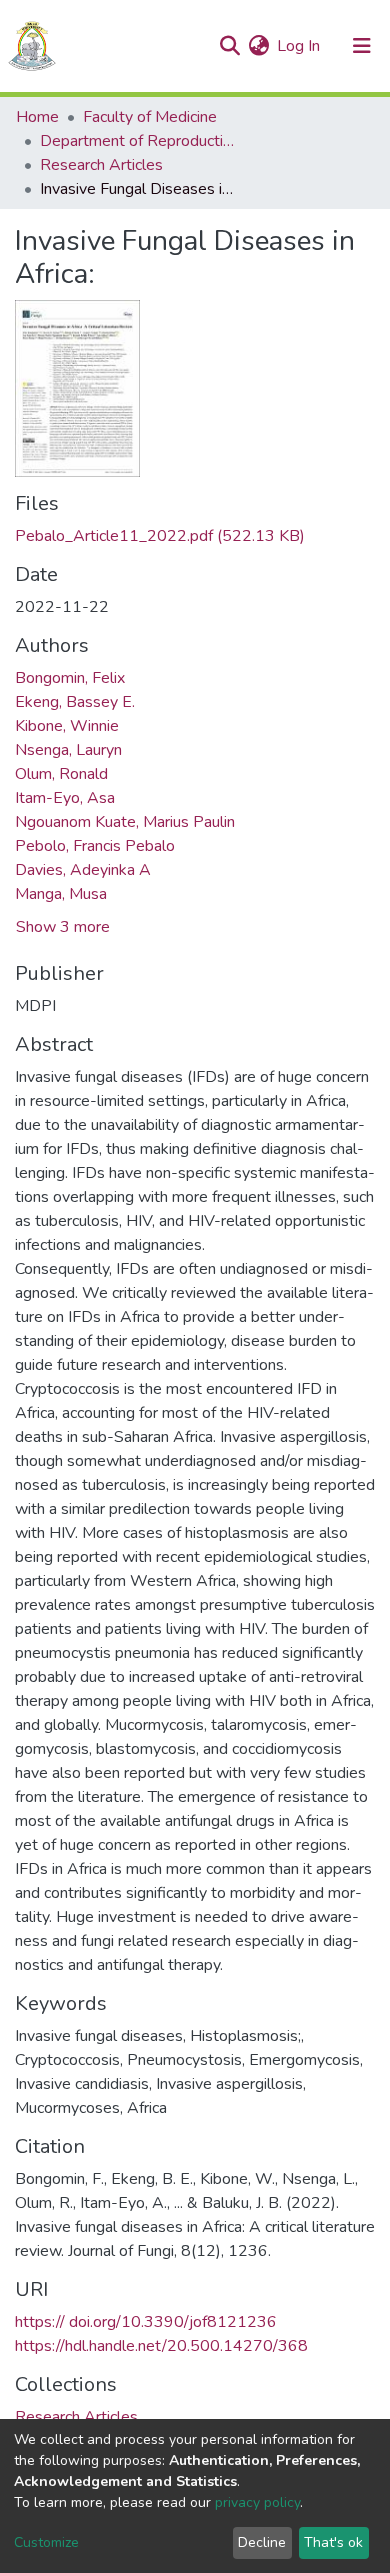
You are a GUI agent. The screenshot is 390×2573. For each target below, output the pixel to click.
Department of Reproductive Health (140, 141)
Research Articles (101, 165)
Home (37, 117)
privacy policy (257, 2502)
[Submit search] (229, 46)
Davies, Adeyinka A (83, 870)
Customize (46, 2542)
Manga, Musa (61, 894)
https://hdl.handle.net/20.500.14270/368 (161, 2346)
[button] (258, 46)
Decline (262, 2542)
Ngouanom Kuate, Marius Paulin (125, 822)
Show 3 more (63, 927)
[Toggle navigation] (362, 46)
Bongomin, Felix (70, 678)
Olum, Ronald (61, 774)
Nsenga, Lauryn (68, 750)
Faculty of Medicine (150, 117)
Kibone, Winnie (67, 726)
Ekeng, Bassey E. (75, 702)
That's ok (333, 2542)
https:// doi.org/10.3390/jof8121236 (146, 2322)
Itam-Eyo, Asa (65, 798)
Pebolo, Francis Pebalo (95, 846)
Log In (299, 46)
